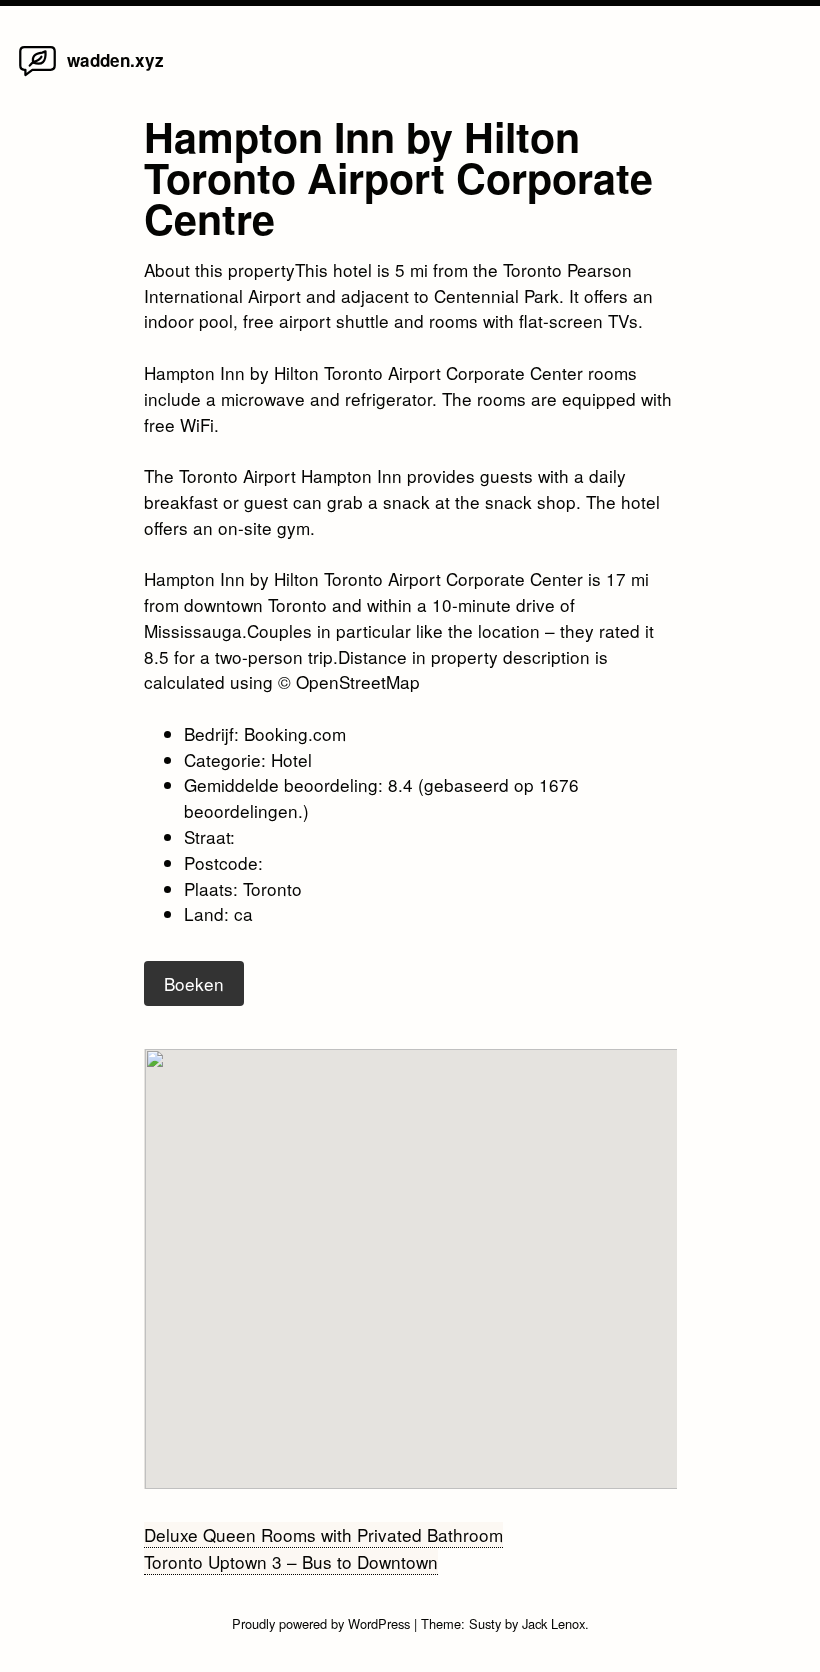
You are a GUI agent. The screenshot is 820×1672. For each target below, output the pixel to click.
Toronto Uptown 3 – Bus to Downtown (291, 1561)
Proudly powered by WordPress (323, 1623)
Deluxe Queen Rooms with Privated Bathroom (323, 1534)
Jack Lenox (553, 1623)
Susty (485, 1623)
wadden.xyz (115, 60)
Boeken (194, 983)
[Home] (37, 74)
